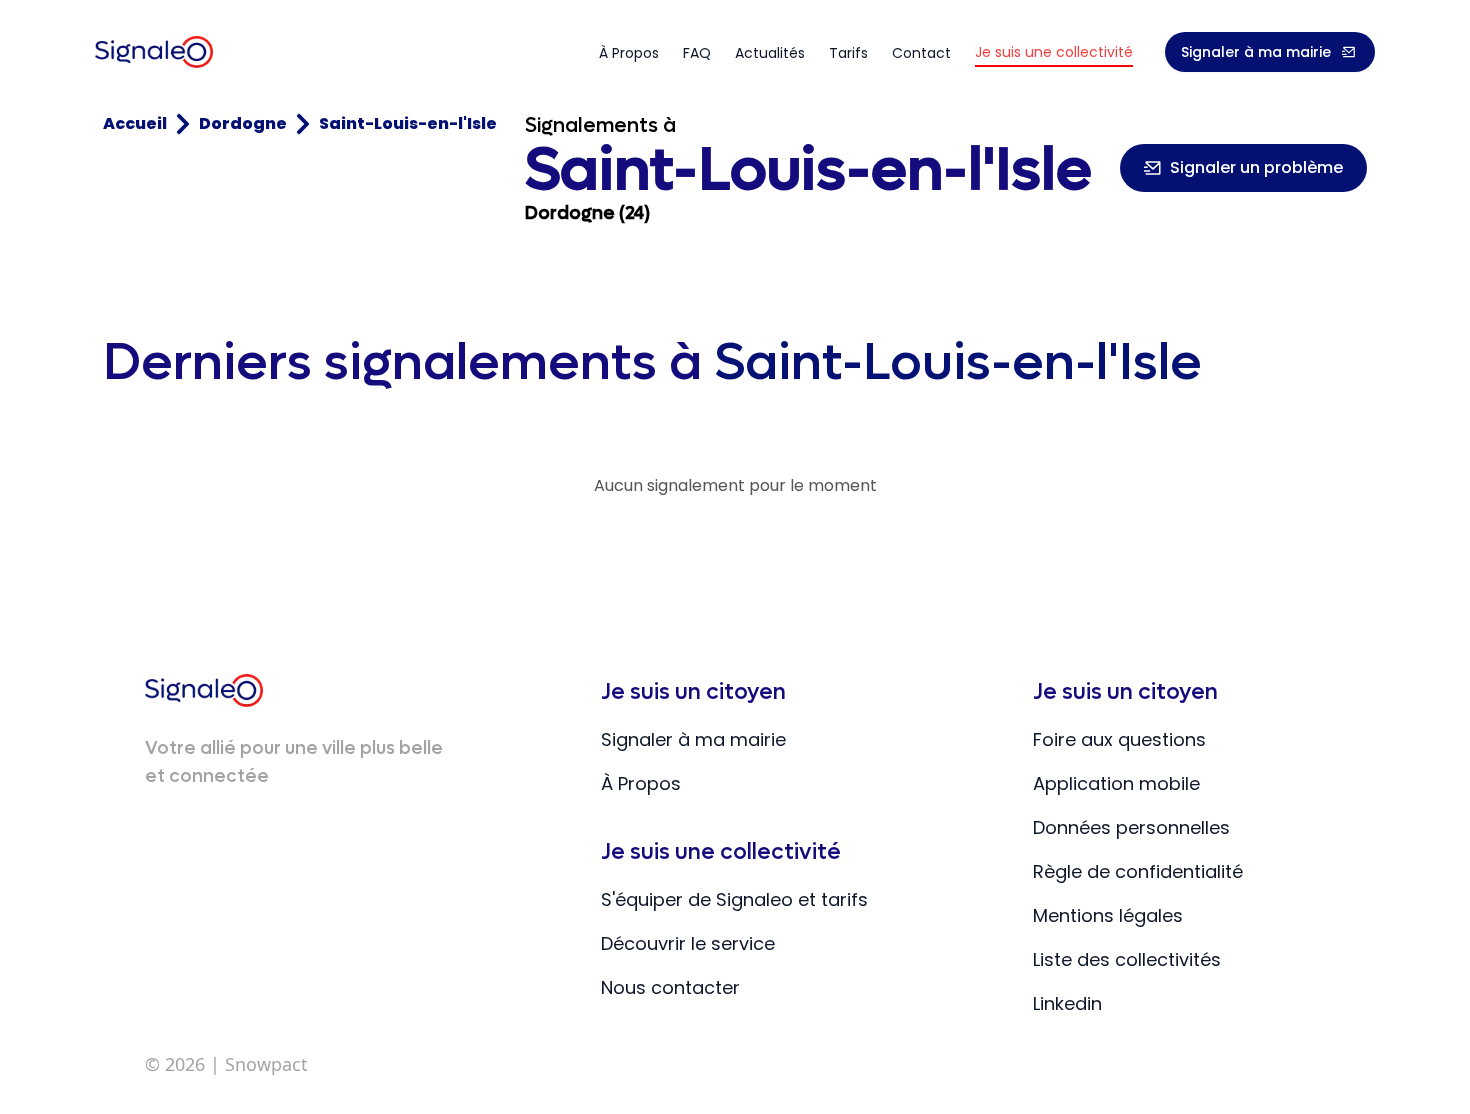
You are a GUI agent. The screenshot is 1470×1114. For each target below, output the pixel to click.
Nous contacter (670, 987)
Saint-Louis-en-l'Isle (408, 123)
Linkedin (1067, 1003)
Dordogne (243, 123)
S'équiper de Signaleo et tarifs (734, 899)
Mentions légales (1108, 915)
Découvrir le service (688, 943)
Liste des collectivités (1127, 959)
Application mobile (1116, 783)
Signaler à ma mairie (1256, 52)
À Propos (641, 783)
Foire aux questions (1119, 739)
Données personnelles (1131, 827)
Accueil (135, 123)
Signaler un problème (1256, 167)
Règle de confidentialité (1138, 871)
